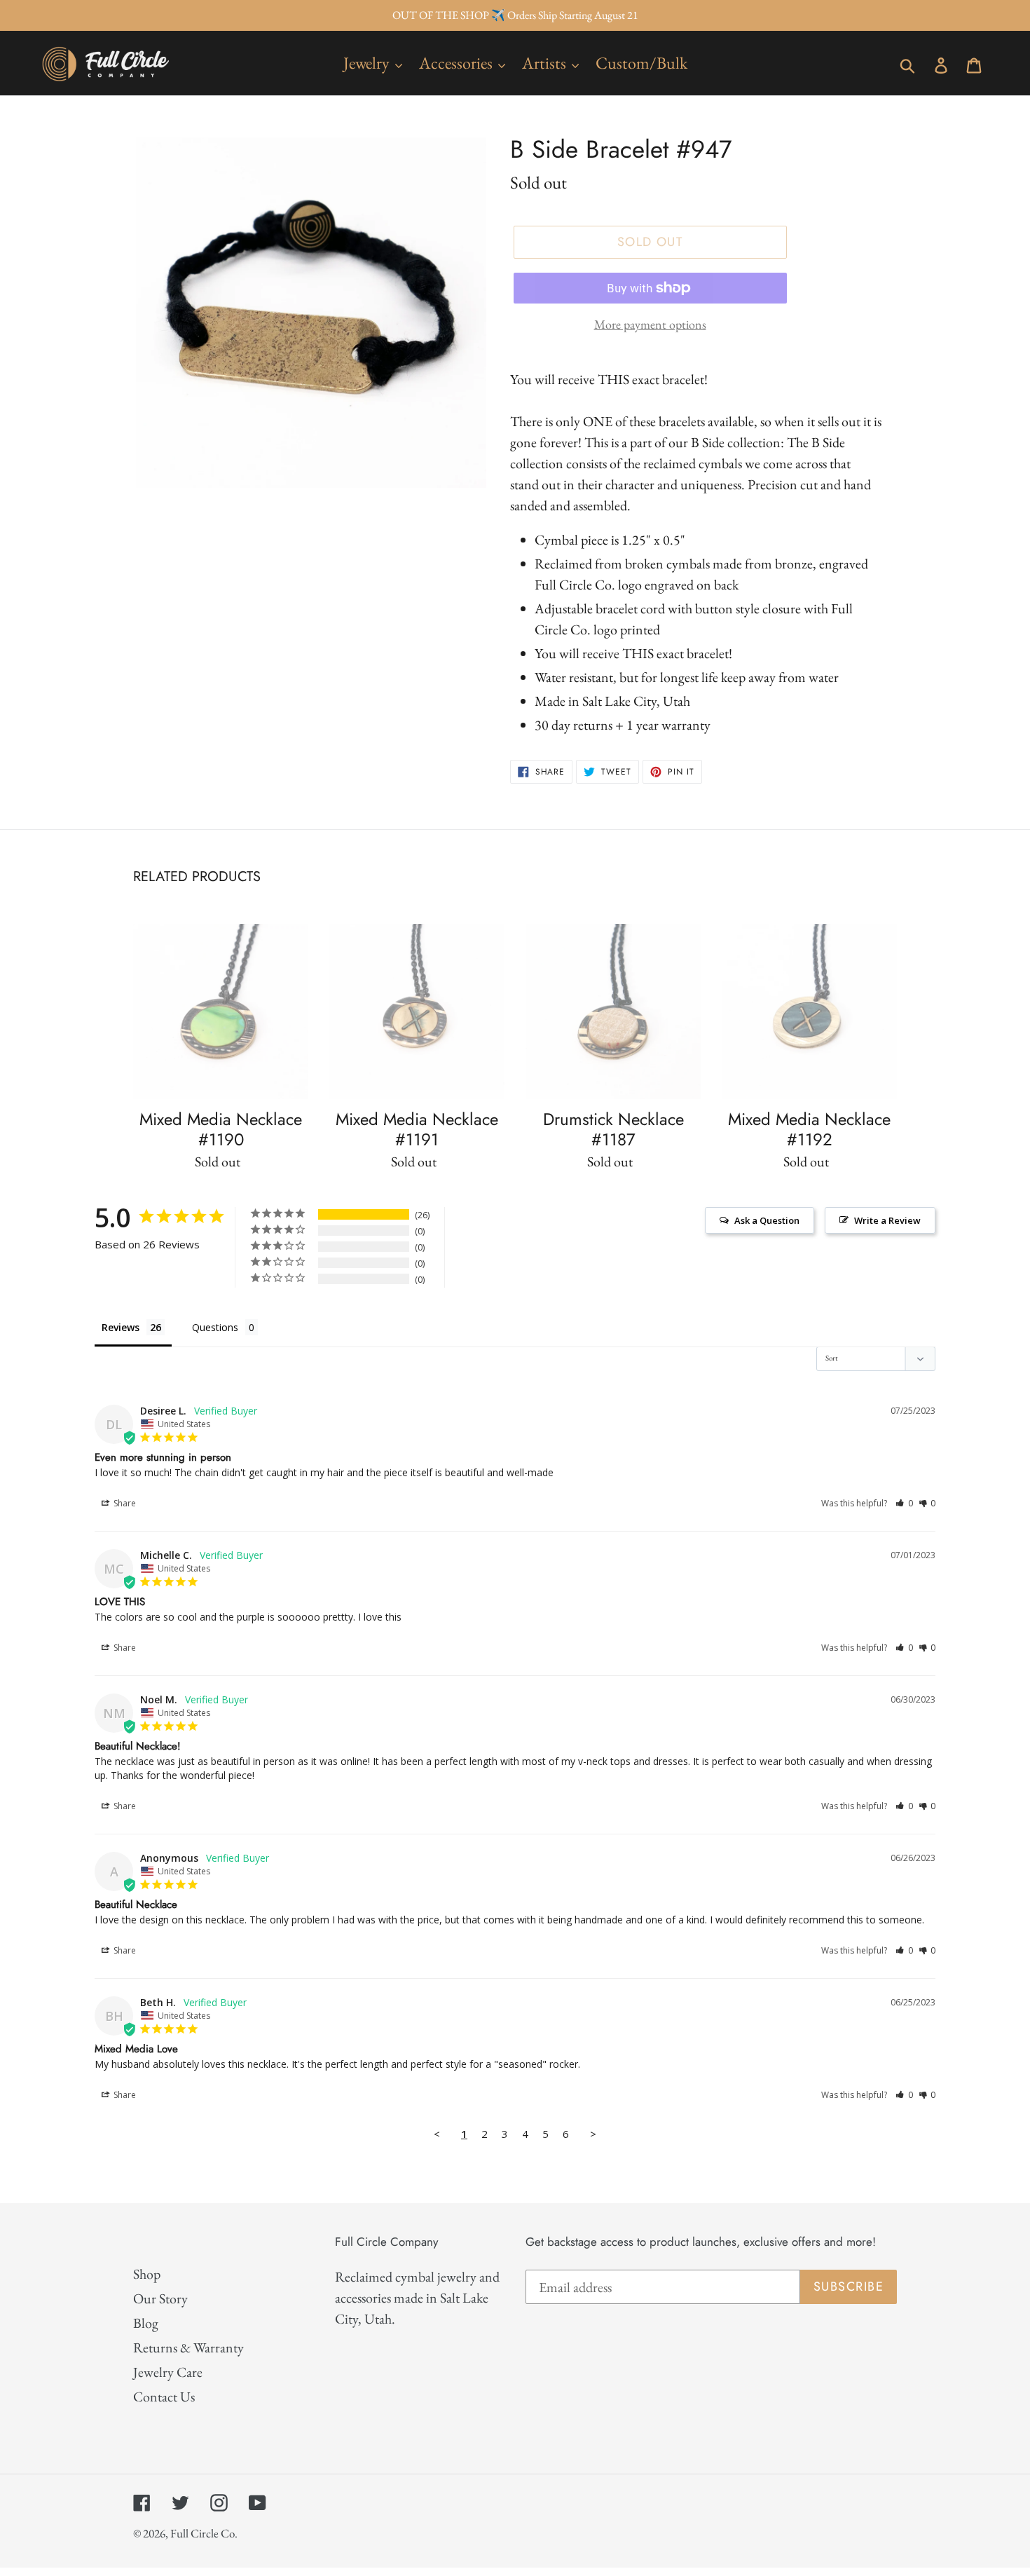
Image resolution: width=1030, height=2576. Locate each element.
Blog (146, 2323)
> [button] (593, 2134)
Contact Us (164, 2397)
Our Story (160, 2298)
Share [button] (124, 1503)
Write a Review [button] (887, 1220)
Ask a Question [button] (767, 1220)
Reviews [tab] (121, 1327)
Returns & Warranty (188, 2347)
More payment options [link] (650, 324)
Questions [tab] (215, 1327)
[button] (904, 1503)
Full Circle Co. (204, 2533)
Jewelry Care (168, 2372)
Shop (147, 2274)
